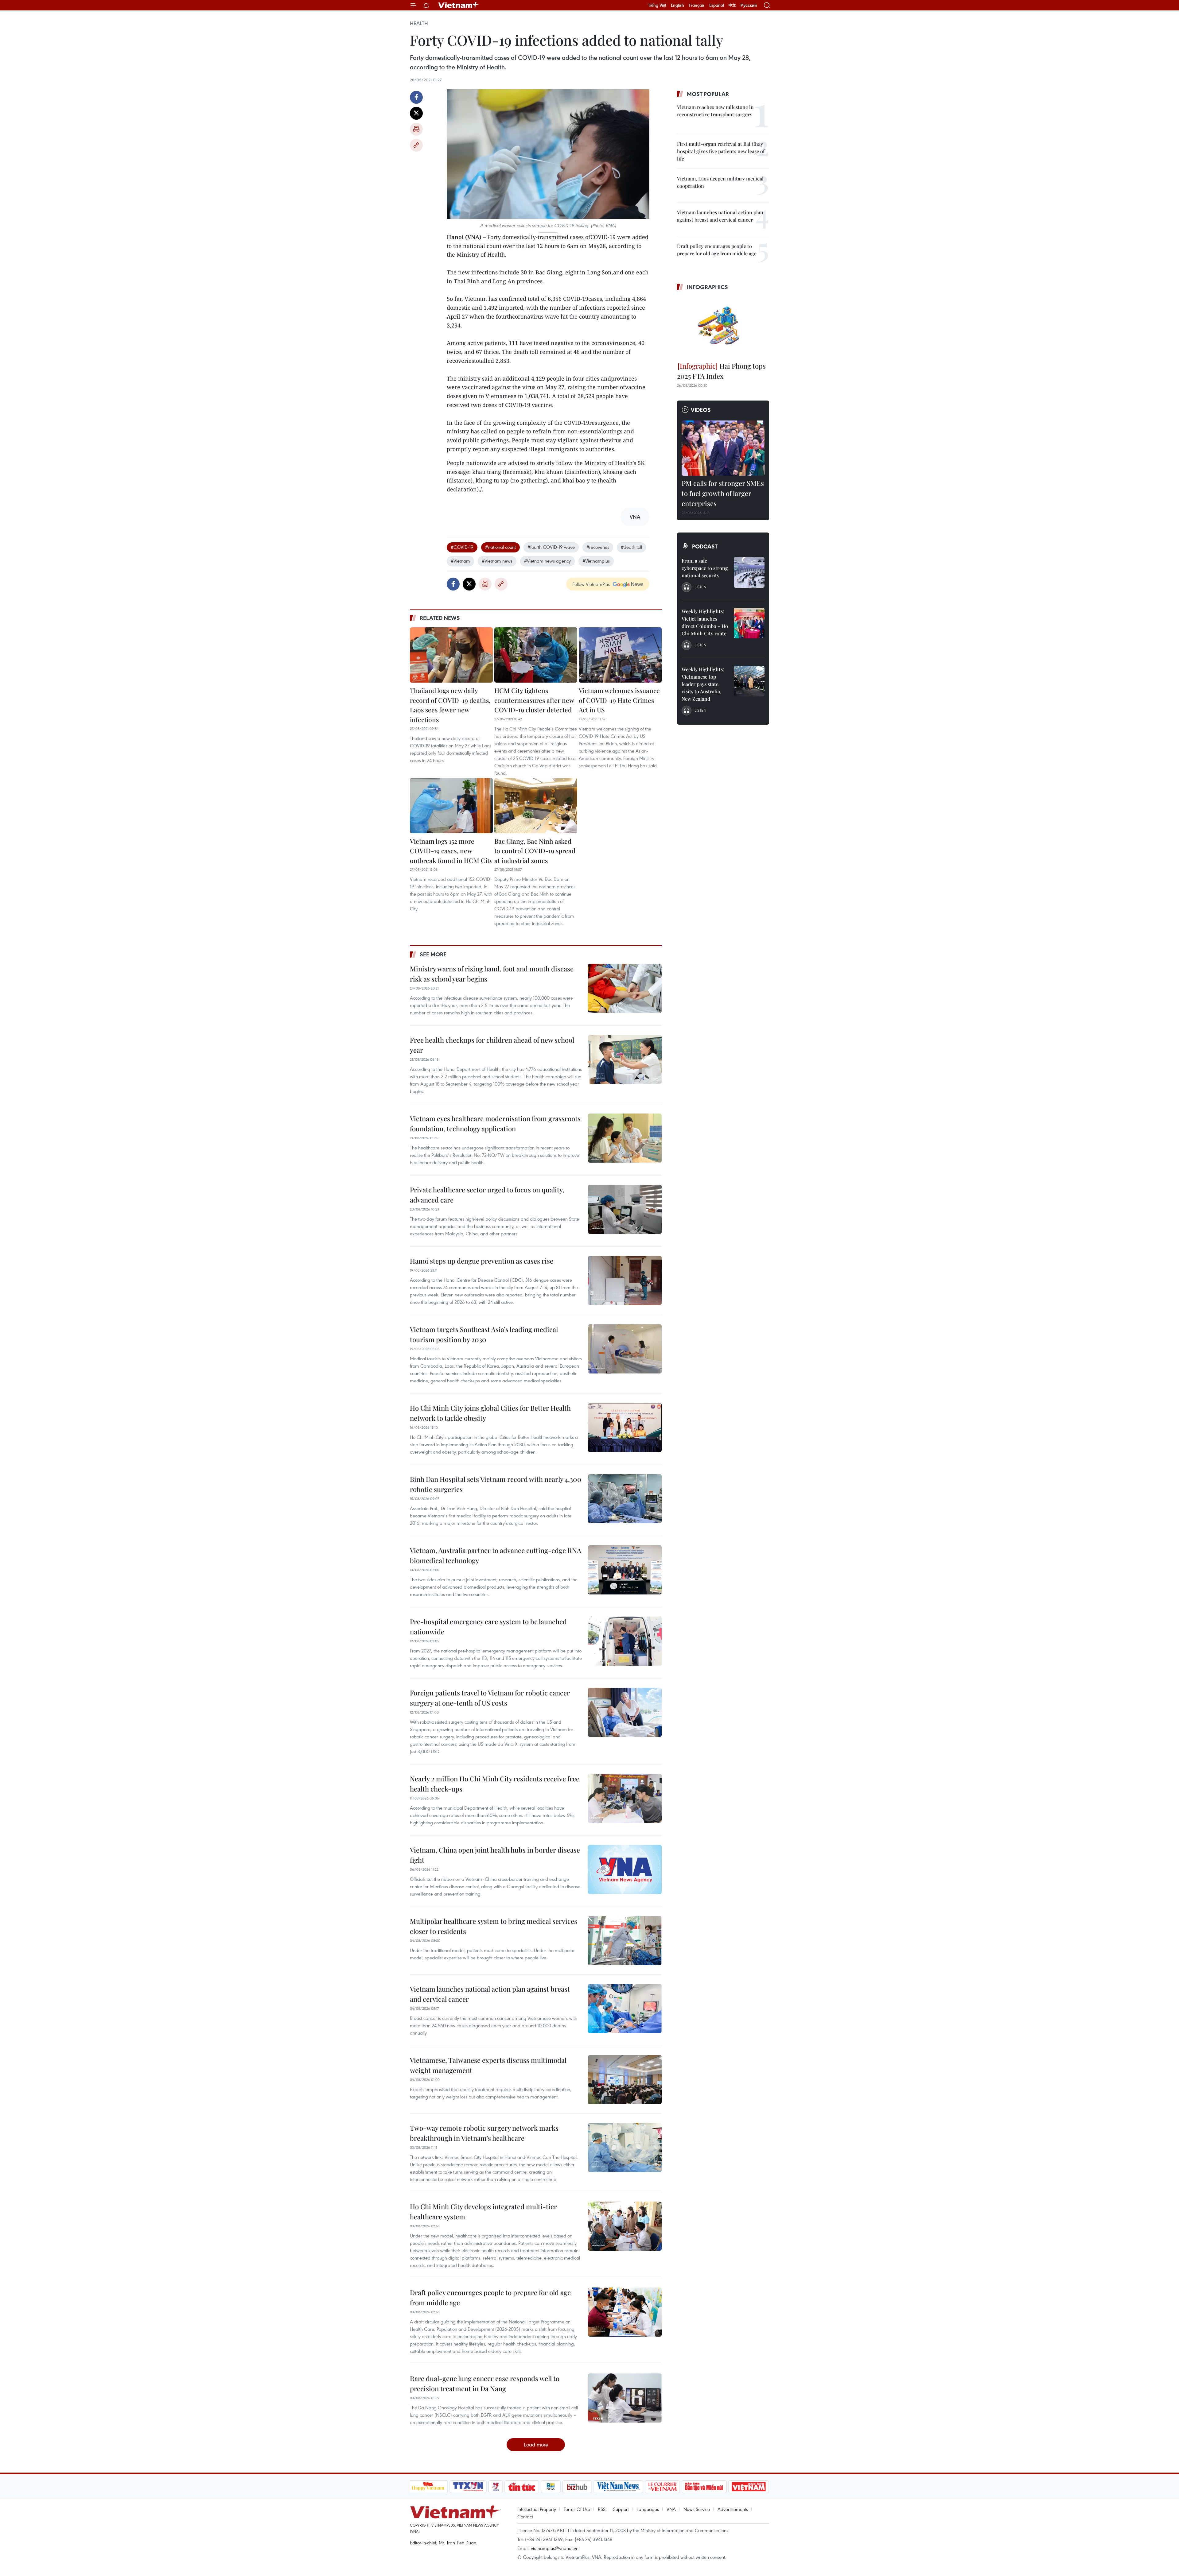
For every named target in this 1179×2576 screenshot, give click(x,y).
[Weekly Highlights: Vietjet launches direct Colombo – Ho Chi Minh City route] (749, 623)
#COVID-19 (462, 547)
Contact (525, 2516)
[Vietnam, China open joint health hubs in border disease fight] (625, 1869)
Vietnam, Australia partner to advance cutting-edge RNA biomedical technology (496, 1555)
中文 (732, 5)
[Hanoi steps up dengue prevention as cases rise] (625, 1280)
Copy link (416, 145)
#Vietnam (460, 561)
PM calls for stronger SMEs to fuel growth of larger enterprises (723, 493)
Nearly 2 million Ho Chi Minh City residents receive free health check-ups (495, 1784)
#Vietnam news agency (547, 561)
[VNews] (495, 2487)
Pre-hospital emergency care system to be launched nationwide (488, 1627)
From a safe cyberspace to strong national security (705, 568)
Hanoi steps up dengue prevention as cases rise (482, 1261)
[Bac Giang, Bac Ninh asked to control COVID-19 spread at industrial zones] (536, 806)
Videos (701, 410)
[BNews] (551, 2487)
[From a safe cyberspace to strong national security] (749, 572)
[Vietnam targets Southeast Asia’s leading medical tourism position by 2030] (625, 1349)
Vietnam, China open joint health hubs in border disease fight (495, 1855)
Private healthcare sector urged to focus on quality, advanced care (487, 1195)
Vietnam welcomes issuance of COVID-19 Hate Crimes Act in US (619, 700)
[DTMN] (704, 2487)
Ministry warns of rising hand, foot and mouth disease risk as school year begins (492, 974)
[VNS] (619, 2487)
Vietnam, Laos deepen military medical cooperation (720, 182)
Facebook (416, 97)
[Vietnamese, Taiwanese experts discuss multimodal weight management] (625, 2080)
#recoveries (598, 547)
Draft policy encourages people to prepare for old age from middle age (490, 2297)
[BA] (749, 2487)
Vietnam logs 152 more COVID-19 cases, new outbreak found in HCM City (451, 851)
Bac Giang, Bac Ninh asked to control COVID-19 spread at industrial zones (535, 851)
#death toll (631, 547)
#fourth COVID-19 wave (551, 547)
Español (717, 5)
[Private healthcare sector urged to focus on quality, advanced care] (625, 1209)
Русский (749, 5)
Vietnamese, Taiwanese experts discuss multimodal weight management (488, 2065)
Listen (700, 587)
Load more (536, 2444)
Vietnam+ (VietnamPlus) (459, 5)
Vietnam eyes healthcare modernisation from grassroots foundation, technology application (495, 1123)
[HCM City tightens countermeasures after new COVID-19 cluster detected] (536, 655)
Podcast (705, 546)
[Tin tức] (522, 2487)
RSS (602, 2509)
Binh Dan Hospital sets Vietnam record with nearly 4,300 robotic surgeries (496, 1484)
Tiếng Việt (657, 5)
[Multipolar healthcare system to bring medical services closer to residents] (625, 1941)
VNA (671, 2509)
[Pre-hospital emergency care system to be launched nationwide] (625, 1641)
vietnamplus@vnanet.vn (555, 2548)
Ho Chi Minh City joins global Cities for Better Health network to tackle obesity (490, 1413)
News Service (697, 2509)
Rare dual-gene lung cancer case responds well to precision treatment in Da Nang (485, 2383)
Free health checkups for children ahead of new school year (492, 1045)
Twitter (416, 113)
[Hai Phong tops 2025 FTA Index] (723, 327)
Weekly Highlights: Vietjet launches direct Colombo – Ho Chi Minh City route (705, 622)
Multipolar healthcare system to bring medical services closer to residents (494, 1926)
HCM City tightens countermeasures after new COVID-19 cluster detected (534, 700)
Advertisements (733, 2509)
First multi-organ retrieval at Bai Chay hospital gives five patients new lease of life (721, 151)
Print (416, 129)
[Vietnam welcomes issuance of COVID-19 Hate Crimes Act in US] (620, 655)
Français (697, 5)
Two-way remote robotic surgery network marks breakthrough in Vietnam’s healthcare (484, 2133)
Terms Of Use (577, 2509)
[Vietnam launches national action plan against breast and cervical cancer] (625, 2009)
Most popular (708, 94)
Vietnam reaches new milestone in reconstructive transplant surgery (715, 111)
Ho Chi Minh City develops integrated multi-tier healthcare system (483, 2212)
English (677, 5)
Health (419, 23)
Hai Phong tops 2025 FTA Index (721, 371)
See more (433, 954)
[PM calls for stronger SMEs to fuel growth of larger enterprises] (723, 448)
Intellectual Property (537, 2509)
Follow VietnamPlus (591, 584)
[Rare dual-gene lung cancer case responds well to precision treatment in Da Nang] (625, 2398)
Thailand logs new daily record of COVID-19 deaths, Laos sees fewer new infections (450, 705)
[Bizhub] (577, 2487)
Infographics (707, 287)
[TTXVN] (468, 2487)
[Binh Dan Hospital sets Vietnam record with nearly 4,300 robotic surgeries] (625, 1499)
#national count (500, 547)
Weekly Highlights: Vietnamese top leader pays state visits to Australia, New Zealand (703, 684)
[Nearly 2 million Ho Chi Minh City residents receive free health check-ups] (625, 1798)
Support (621, 2509)
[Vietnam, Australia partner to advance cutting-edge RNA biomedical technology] (625, 1570)
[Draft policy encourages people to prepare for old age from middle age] (625, 2312)
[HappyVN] (428, 2487)
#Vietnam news (497, 561)
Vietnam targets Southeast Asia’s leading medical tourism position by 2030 (484, 1334)
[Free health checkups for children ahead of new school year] (625, 1059)
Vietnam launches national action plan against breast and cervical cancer (490, 1994)
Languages (648, 2509)
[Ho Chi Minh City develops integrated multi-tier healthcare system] (625, 2226)
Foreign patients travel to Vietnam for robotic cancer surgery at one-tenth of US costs (490, 1698)
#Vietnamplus (596, 561)
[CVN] (663, 2487)
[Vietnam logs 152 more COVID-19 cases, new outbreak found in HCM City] (451, 806)
